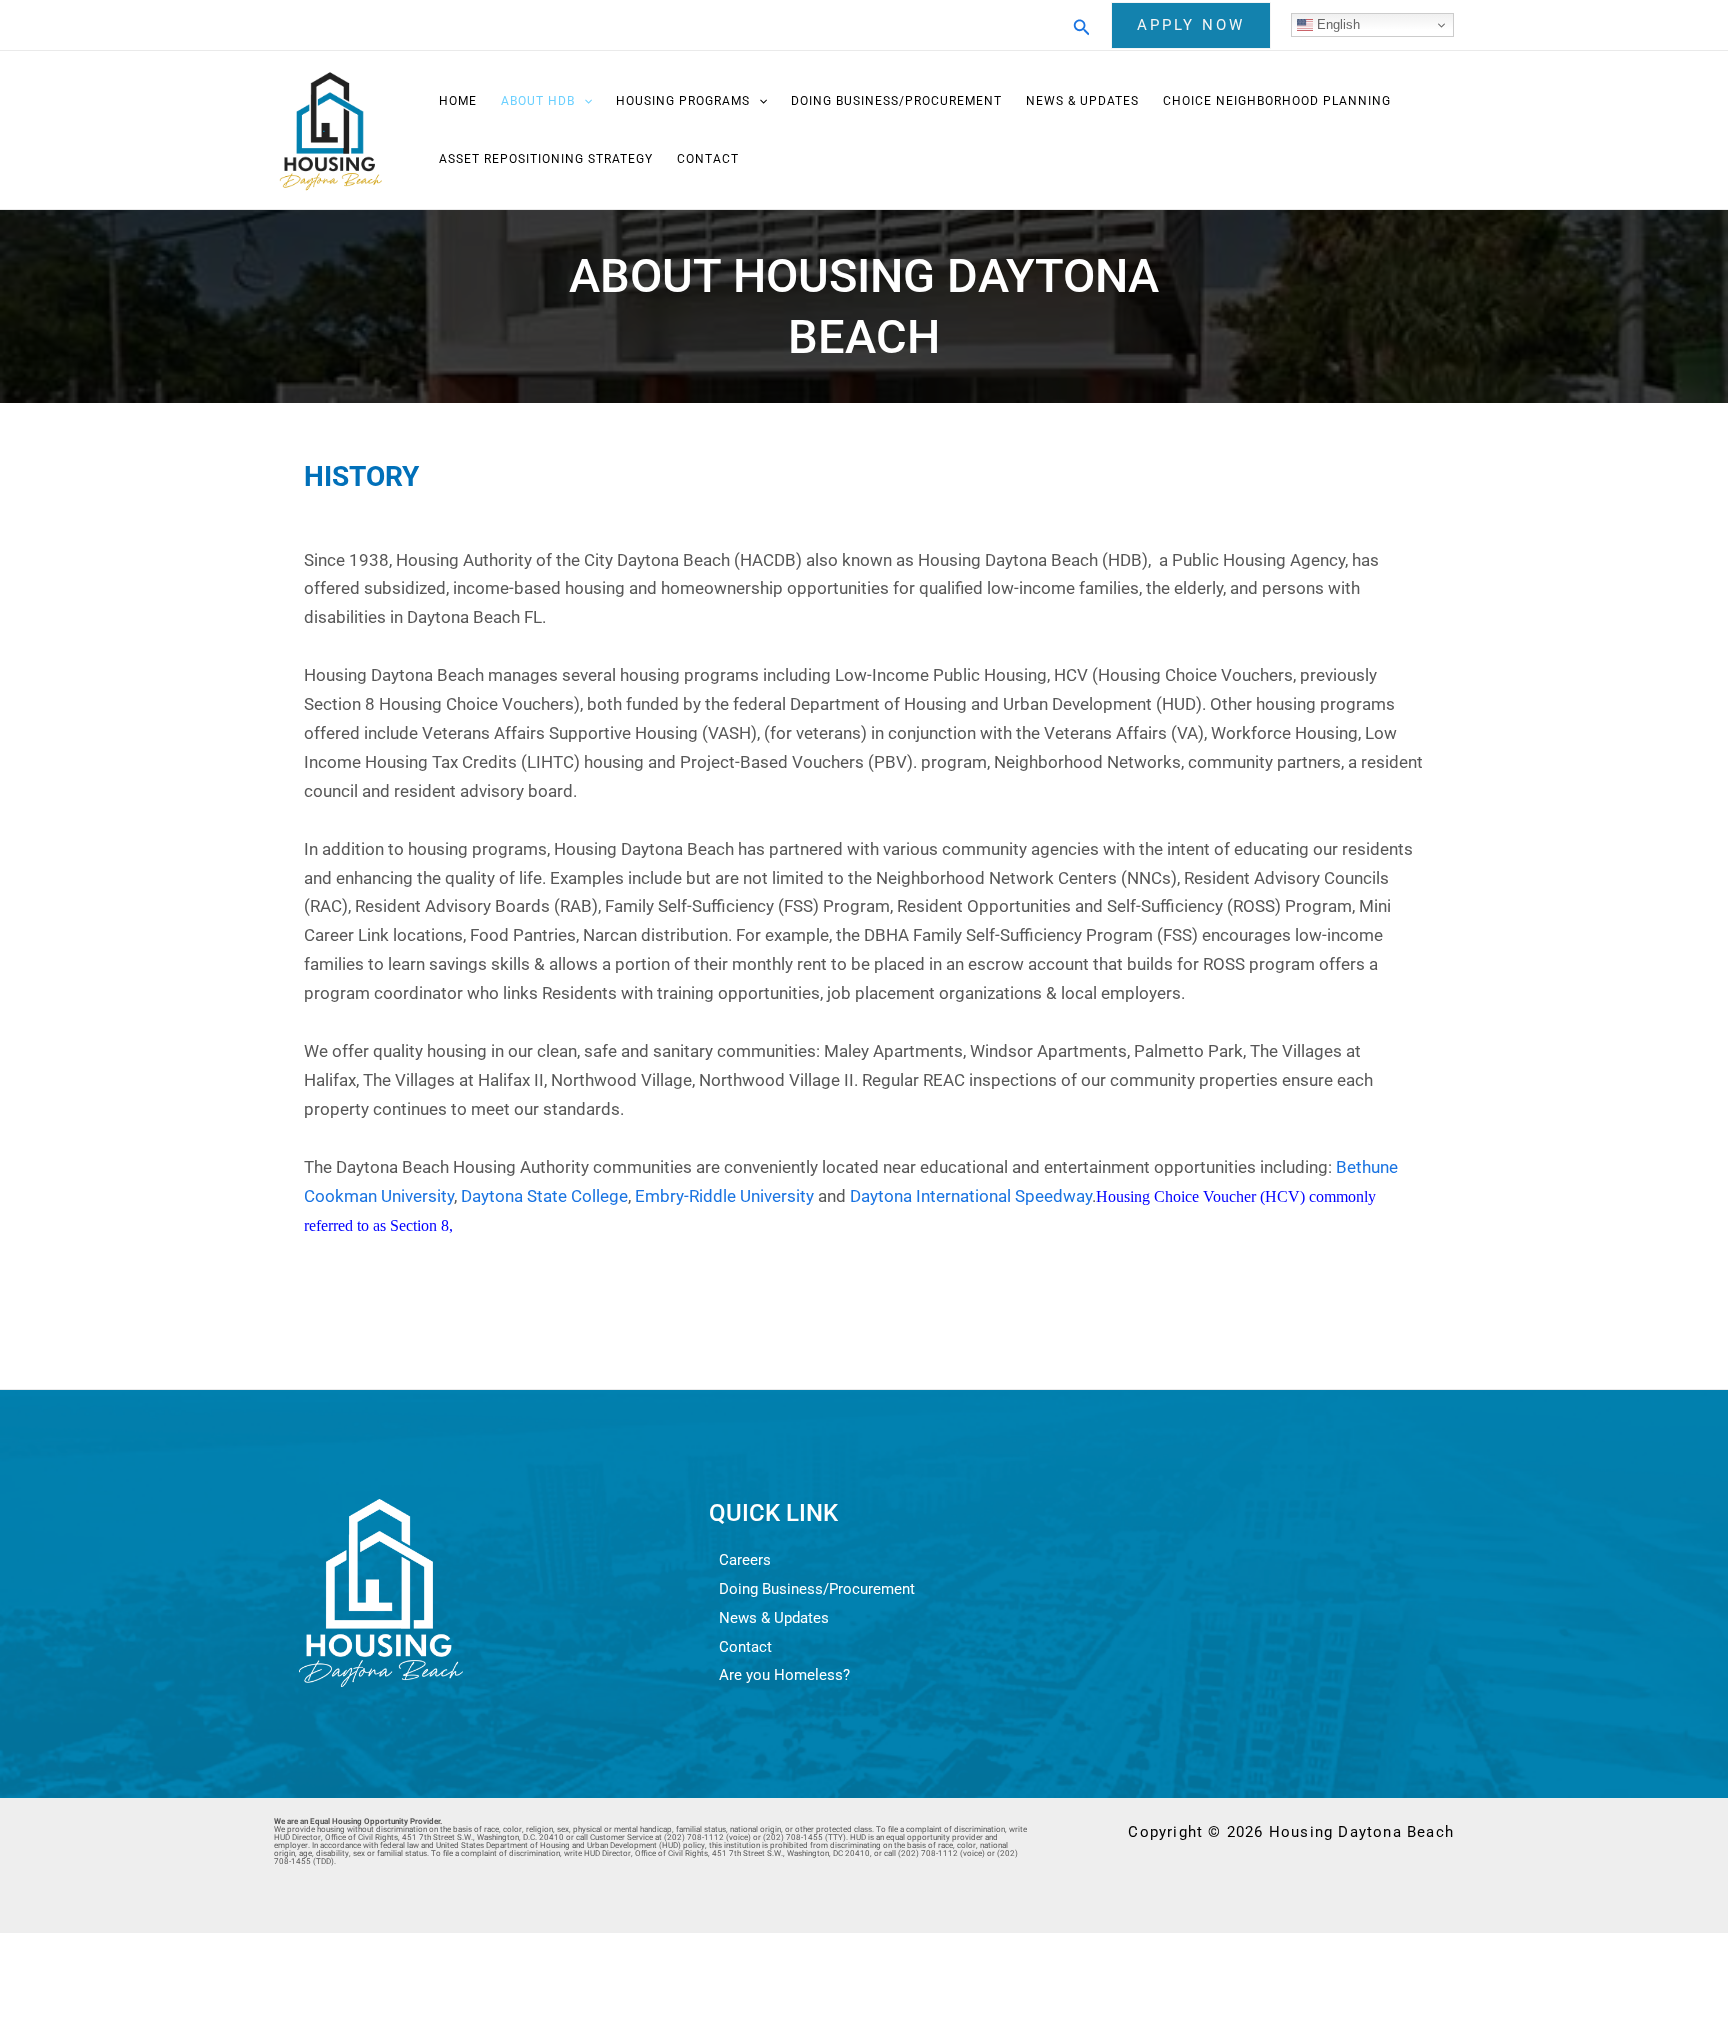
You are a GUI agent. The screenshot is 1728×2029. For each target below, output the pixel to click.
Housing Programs (683, 101)
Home (458, 101)
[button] (1082, 25)
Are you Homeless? (784, 1675)
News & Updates (1082, 101)
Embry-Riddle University (724, 1196)
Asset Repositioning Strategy (546, 159)
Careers (745, 1560)
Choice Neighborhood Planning (1277, 101)
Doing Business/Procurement (896, 101)
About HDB (538, 101)
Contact (708, 159)
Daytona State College (544, 1196)
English (1336, 24)
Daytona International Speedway (971, 1196)
